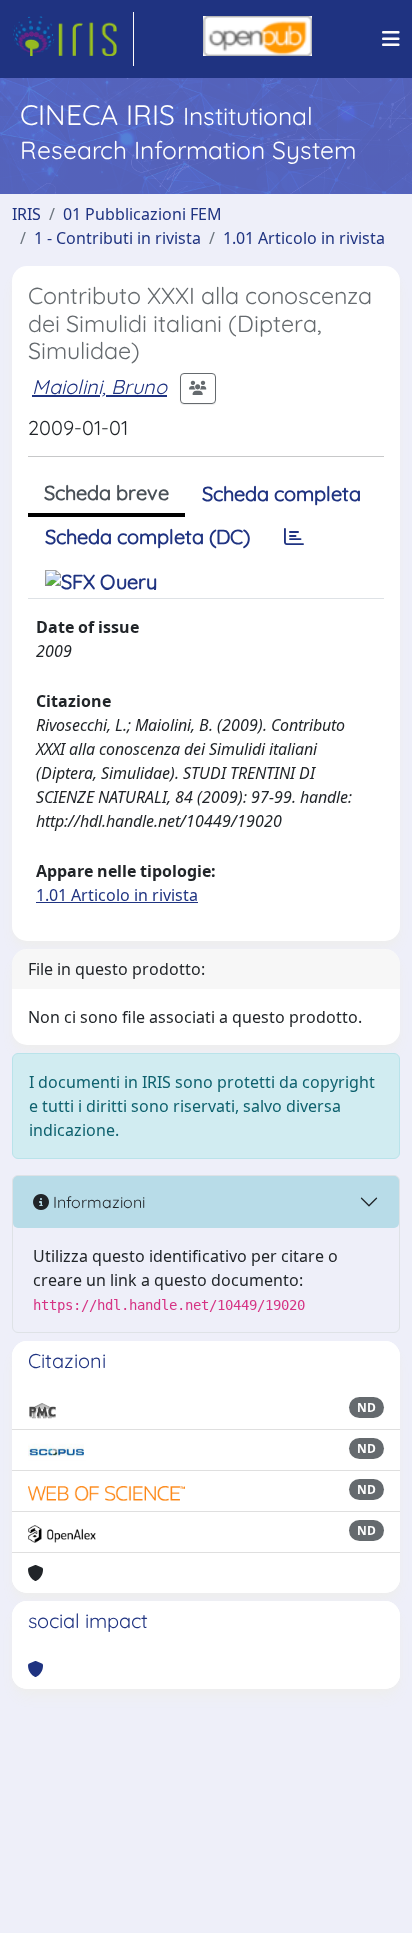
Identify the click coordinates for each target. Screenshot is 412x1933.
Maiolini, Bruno (99, 386)
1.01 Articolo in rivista (304, 238)
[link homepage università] (257, 39)
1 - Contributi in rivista (117, 238)
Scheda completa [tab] (281, 493)
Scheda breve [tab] (106, 492)
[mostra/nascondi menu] (391, 39)
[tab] (294, 537)
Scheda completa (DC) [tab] (147, 536)
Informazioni (97, 1202)
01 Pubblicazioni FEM (142, 214)
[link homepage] (73, 39)
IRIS (26, 214)
